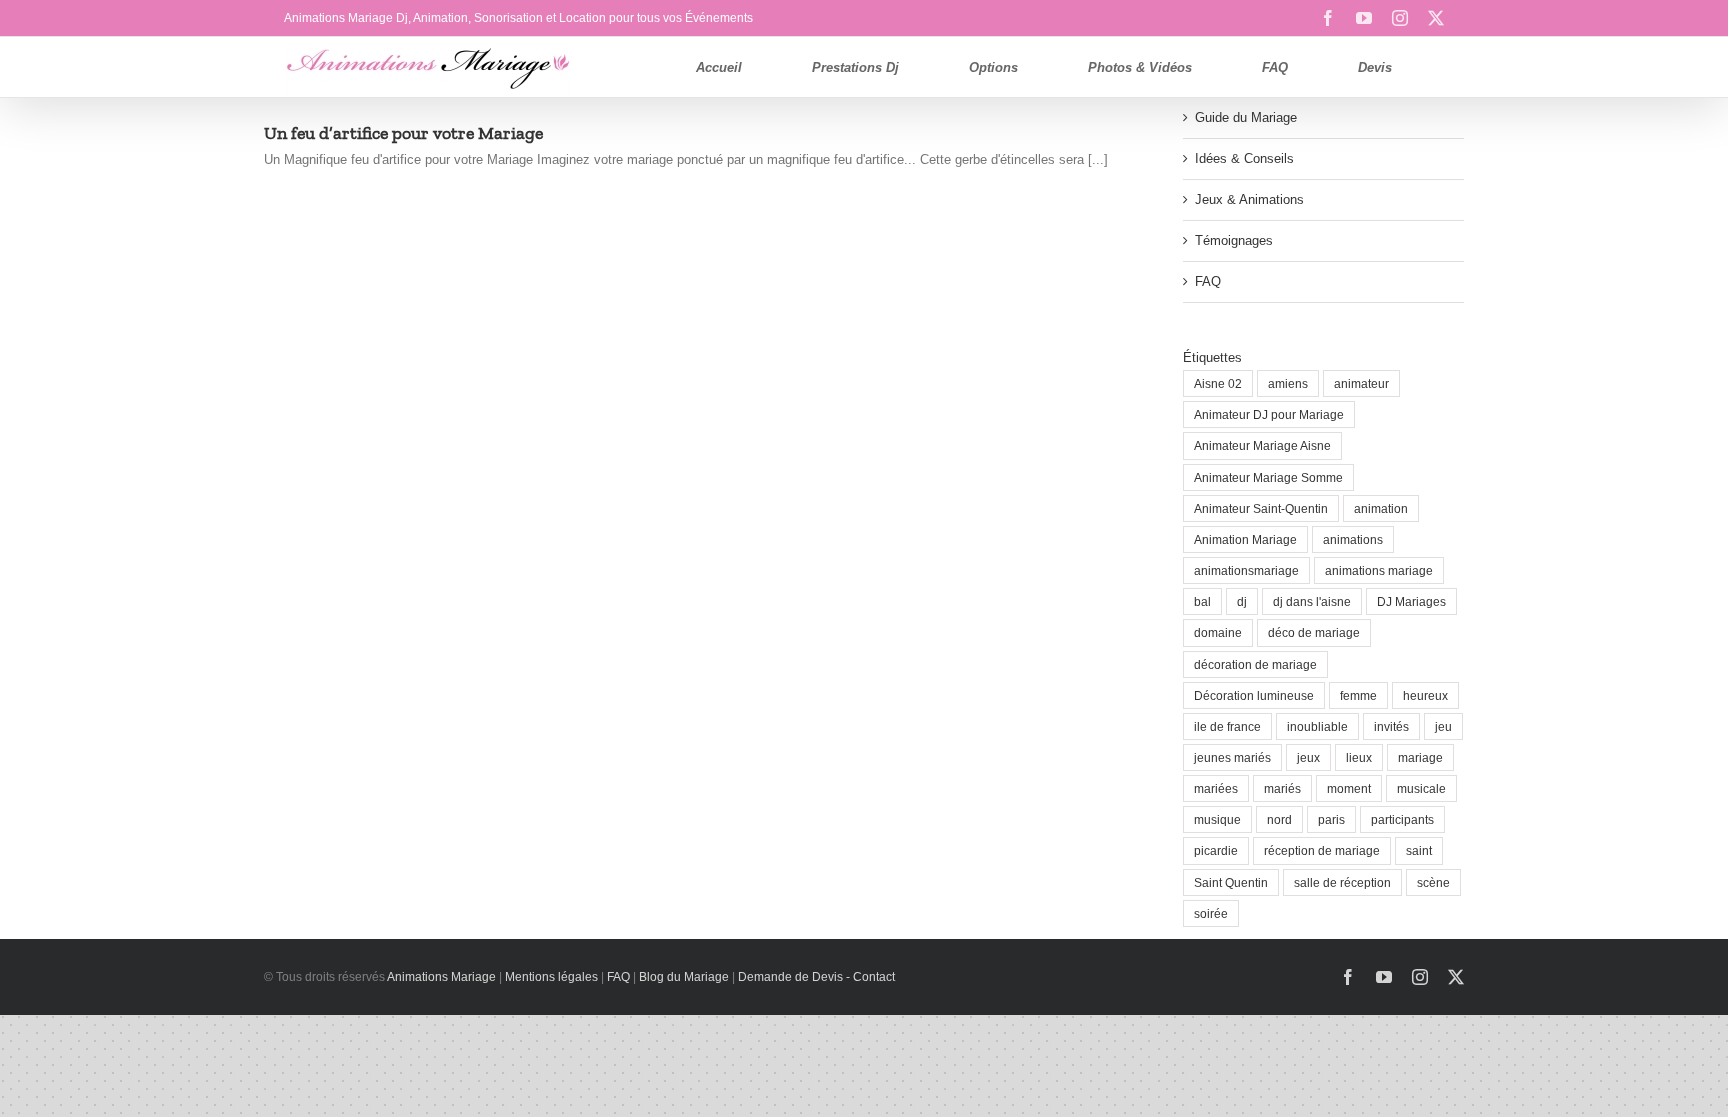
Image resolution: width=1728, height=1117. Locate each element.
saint (1419, 850)
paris (1331, 819)
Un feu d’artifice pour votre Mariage (403, 133)
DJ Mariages (1411, 601)
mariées (1216, 788)
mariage (1420, 757)
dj (1242, 601)
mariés (1282, 788)
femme (1358, 695)
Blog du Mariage (684, 977)
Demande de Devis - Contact (816, 977)
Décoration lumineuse (1254, 695)
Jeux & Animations (1249, 199)
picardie (1216, 850)
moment (1349, 788)
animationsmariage (1246, 570)
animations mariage (1379, 570)
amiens (1288, 383)
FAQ (1208, 281)
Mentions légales (551, 977)
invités (1391, 726)
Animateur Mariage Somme (1268, 477)
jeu (1443, 726)
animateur (1361, 383)
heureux (1425, 695)
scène (1433, 882)
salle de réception (1342, 882)
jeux (1308, 757)
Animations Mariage (440, 977)
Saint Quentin (1231, 882)
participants (1402, 819)
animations (1353, 539)
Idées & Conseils (1244, 158)
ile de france (1227, 726)
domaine (1218, 632)
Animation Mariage (1245, 539)
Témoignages (1234, 240)
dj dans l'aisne (1312, 601)
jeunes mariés (1232, 757)
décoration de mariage (1255, 664)
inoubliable (1317, 726)
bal (1202, 601)
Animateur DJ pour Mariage (1269, 414)
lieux (1359, 757)
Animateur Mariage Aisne (1262, 445)
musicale (1421, 788)
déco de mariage (1314, 632)
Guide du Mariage (1246, 117)
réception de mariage (1322, 850)
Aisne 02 (1218, 383)
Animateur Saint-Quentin (1261, 508)
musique (1217, 819)
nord (1279, 819)
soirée (1211, 913)
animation (1381, 508)
